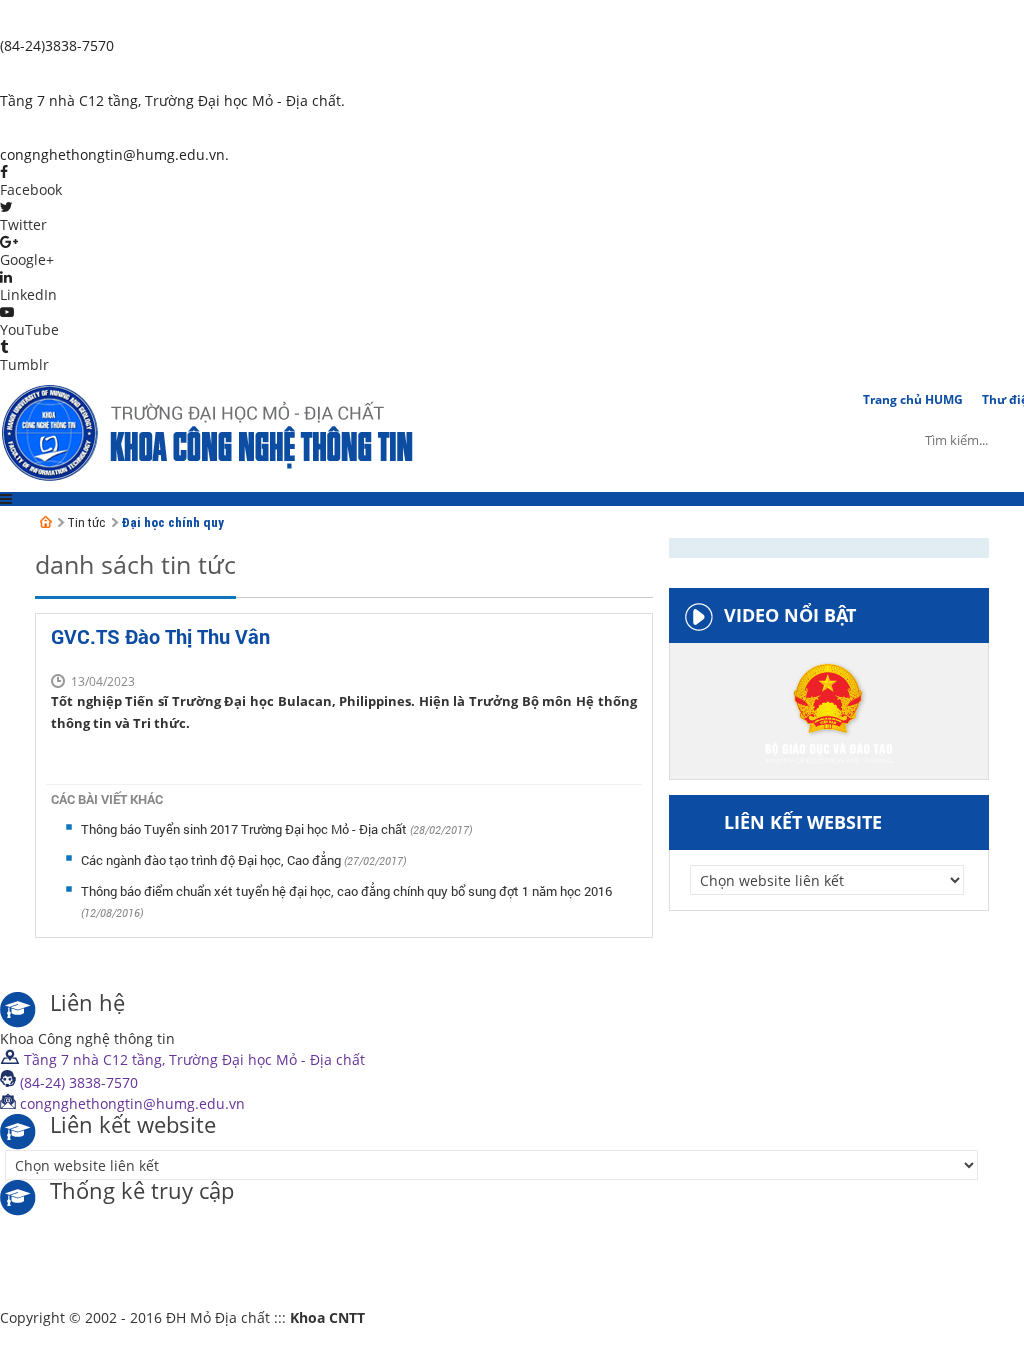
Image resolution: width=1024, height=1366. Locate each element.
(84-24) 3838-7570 (77, 1082)
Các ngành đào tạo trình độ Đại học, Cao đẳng (212, 860)
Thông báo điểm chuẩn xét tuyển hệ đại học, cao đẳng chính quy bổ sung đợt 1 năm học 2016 (346, 891)
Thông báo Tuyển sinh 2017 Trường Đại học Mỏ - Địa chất (245, 829)
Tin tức (86, 522)
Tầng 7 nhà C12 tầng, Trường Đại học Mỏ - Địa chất (192, 1059)
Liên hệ (87, 1004)
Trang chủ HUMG (913, 399)
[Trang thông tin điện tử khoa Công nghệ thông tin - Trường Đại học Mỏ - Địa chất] (46, 522)
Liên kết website (803, 822)
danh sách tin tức (135, 564)
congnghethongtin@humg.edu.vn (130, 1103)
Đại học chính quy (172, 522)
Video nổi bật (790, 615)
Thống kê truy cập (142, 1192)
